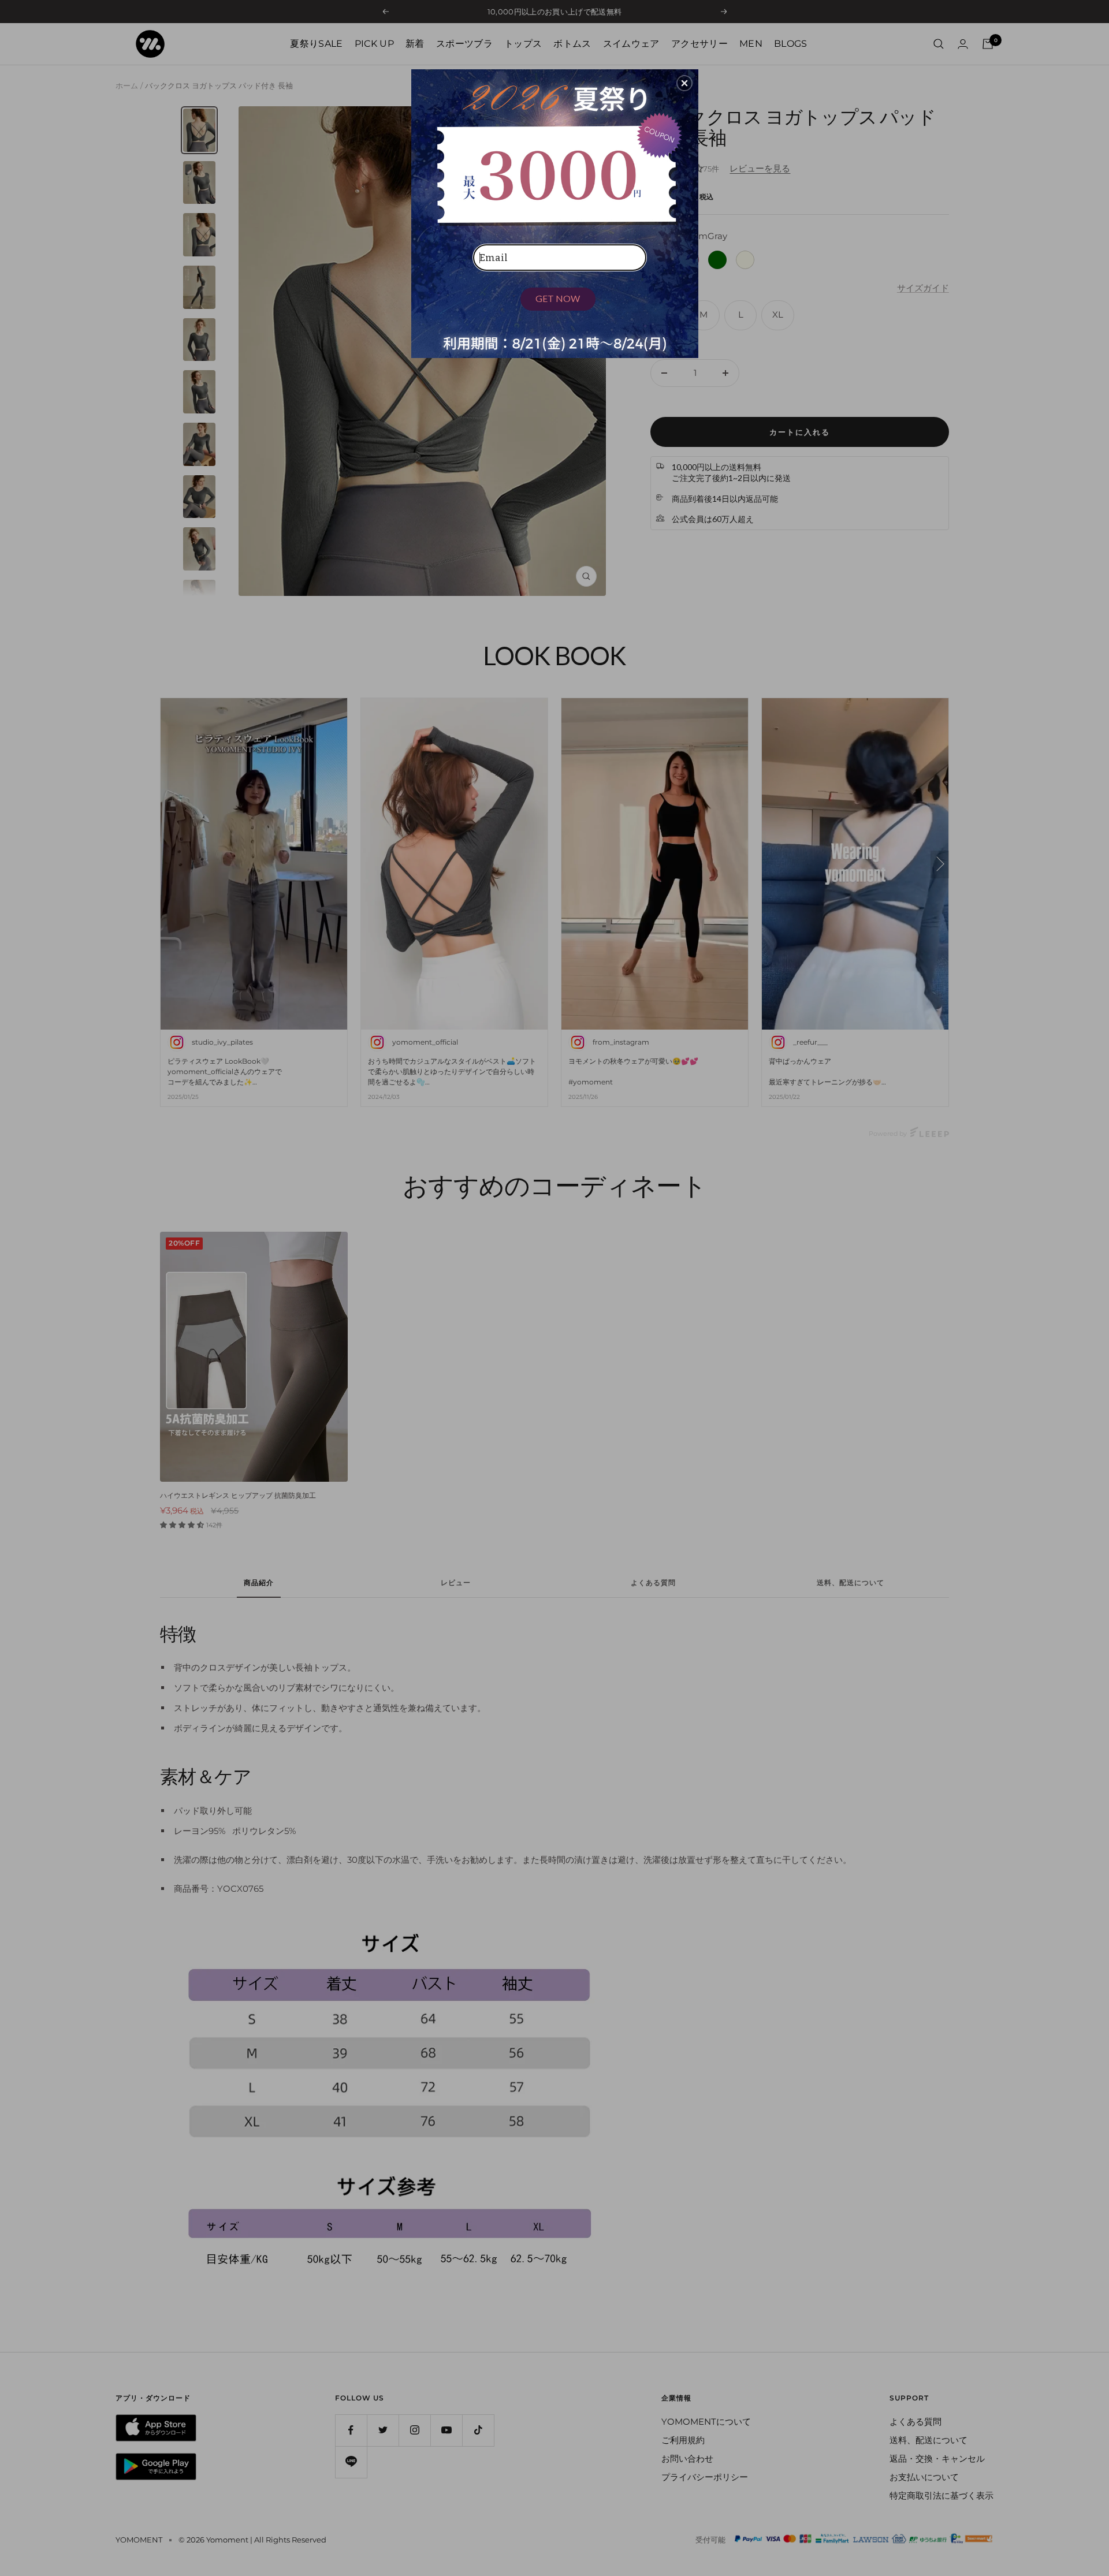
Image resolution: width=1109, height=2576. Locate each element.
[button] (684, 83)
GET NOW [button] (558, 298)
